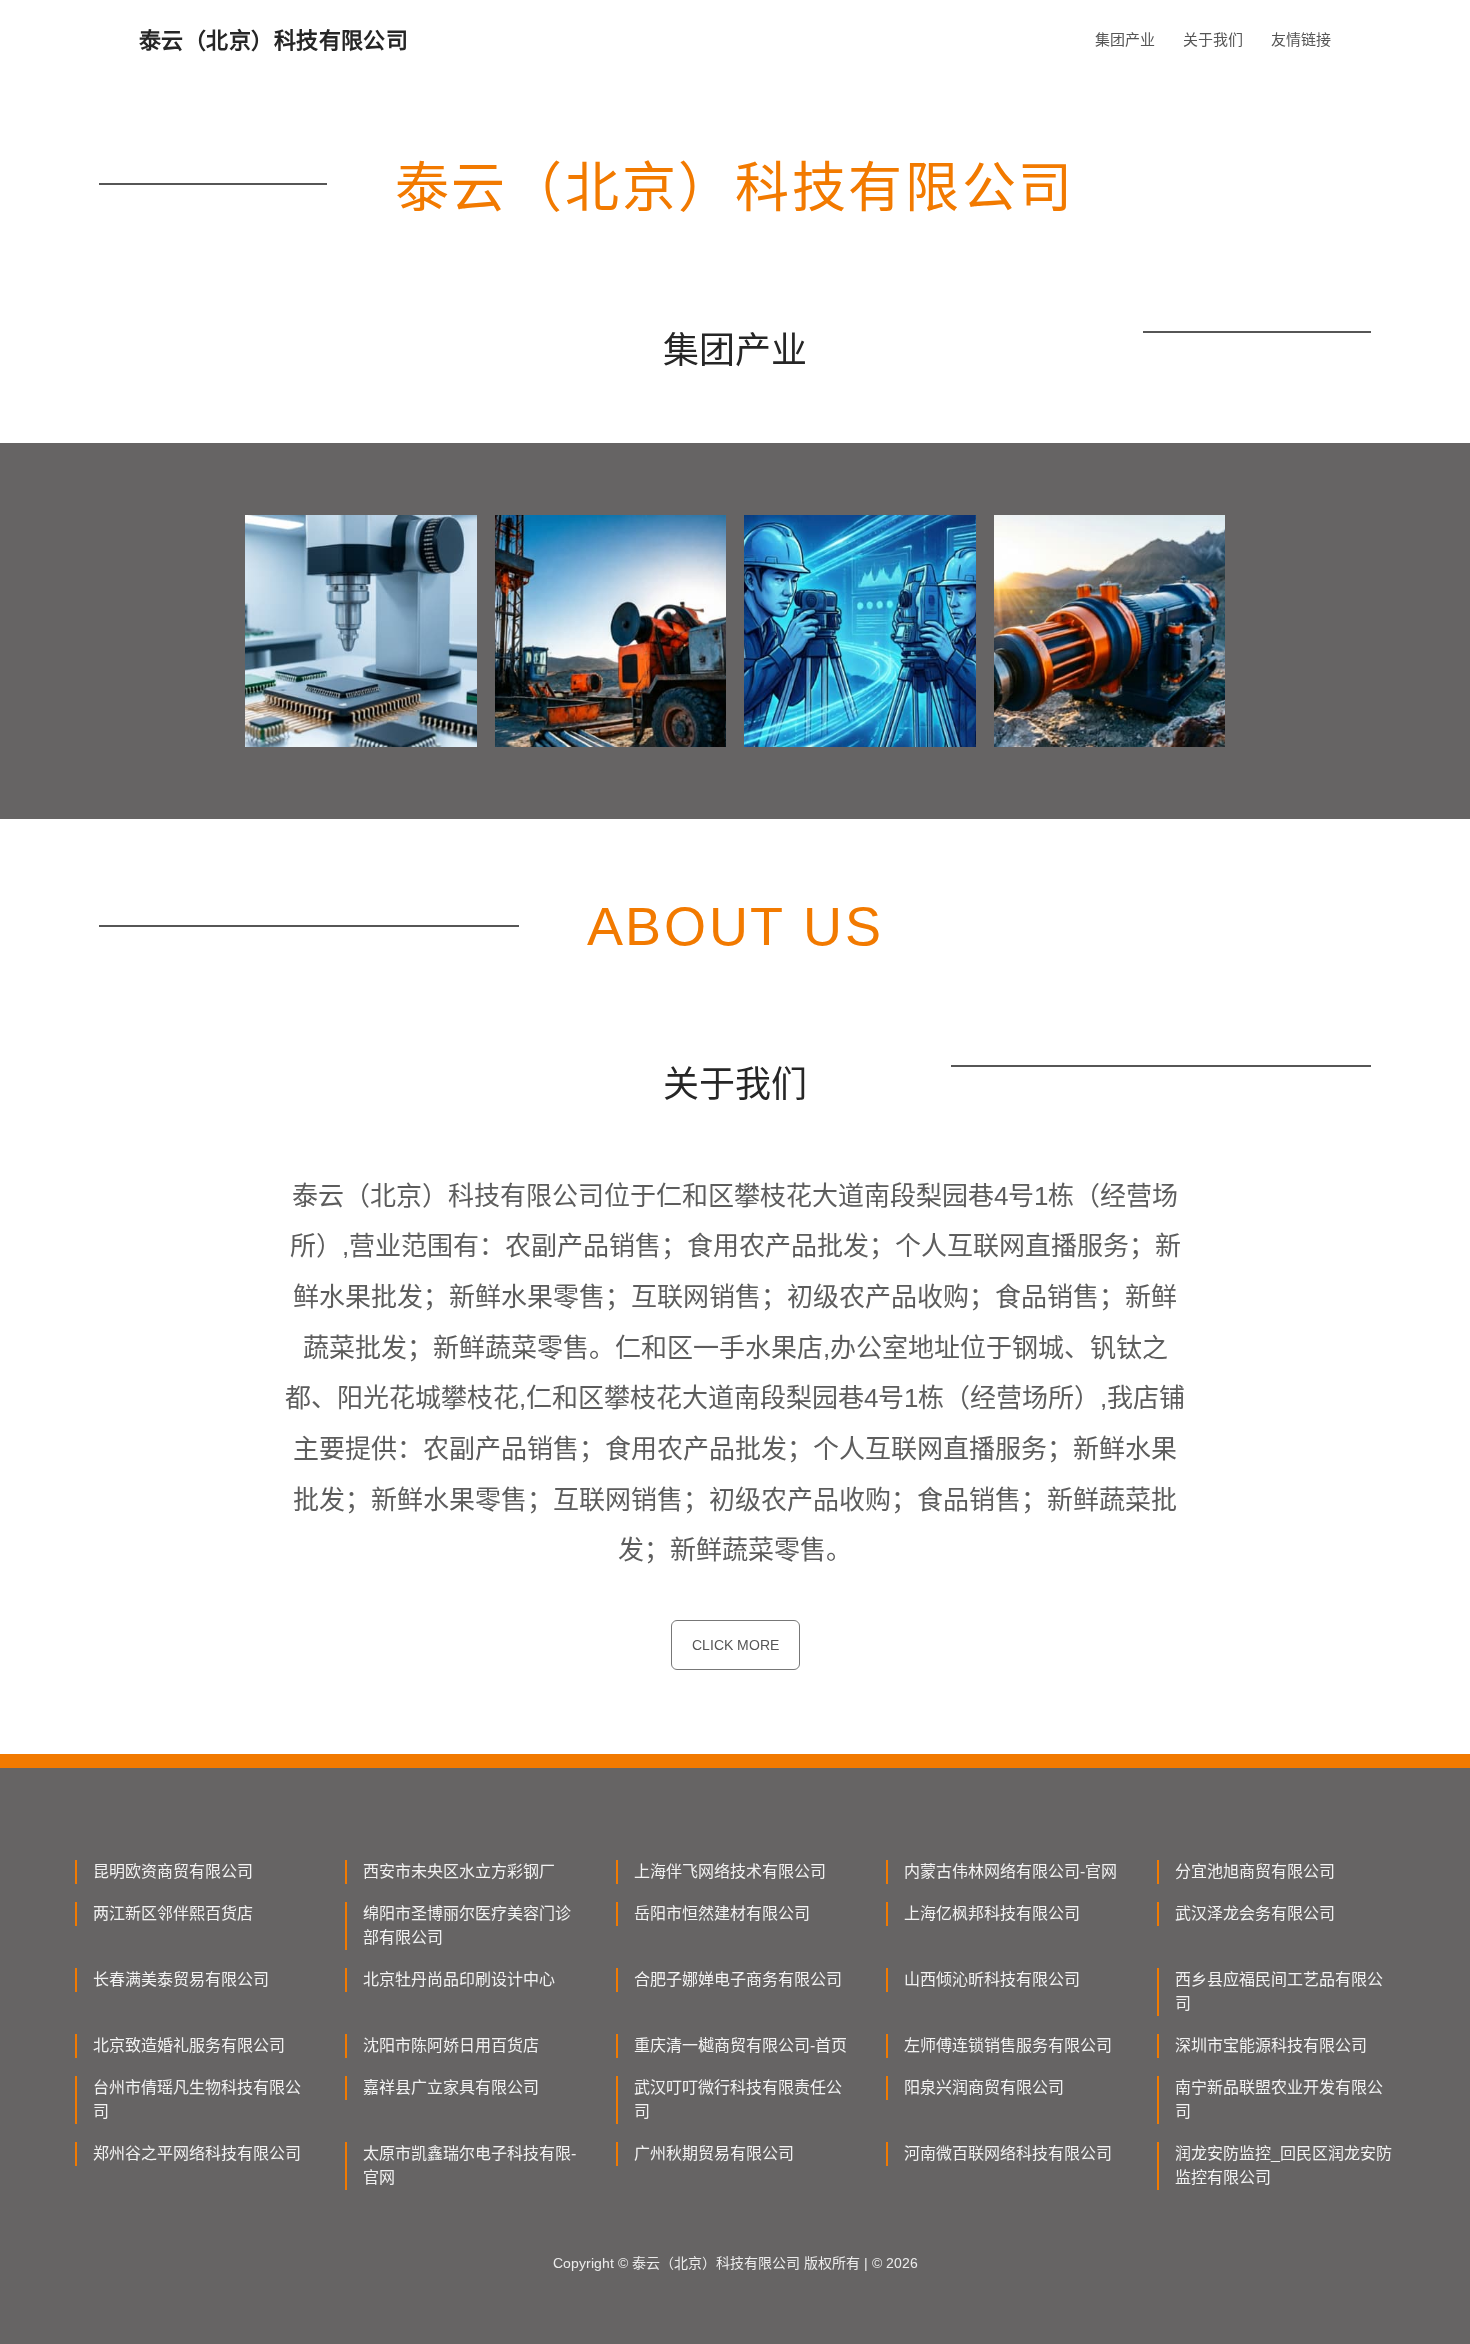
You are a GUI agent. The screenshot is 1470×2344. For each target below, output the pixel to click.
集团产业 (1125, 39)
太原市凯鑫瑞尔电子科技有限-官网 (469, 2165)
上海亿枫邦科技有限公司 (992, 1913)
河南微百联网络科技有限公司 (1008, 2153)
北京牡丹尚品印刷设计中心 (459, 1979)
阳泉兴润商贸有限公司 (984, 2087)
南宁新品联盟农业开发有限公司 (1279, 2099)
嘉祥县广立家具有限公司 (451, 2087)
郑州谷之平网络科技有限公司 (197, 2153)
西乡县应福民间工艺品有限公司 (1279, 1991)
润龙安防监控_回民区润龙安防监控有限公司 (1283, 2165)
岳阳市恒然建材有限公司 (722, 1913)
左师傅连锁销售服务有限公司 (1008, 2045)
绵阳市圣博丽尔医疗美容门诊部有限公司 (467, 1925)
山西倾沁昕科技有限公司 (992, 1979)
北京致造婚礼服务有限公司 (189, 2045)
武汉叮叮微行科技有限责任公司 (738, 2099)
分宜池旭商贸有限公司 (1255, 1871)
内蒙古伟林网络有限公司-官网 (1010, 1871)
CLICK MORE (735, 1645)
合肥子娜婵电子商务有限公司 (738, 1979)
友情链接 (1301, 39)
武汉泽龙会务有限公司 (1255, 1913)
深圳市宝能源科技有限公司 (1271, 2045)
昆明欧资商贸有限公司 (173, 1871)
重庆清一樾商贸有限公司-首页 (740, 2045)
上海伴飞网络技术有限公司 (730, 1871)
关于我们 (1213, 39)
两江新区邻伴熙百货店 (173, 1913)
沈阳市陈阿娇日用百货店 (451, 2045)
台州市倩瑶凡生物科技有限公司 (197, 2099)
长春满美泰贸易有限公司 (181, 1979)
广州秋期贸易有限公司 (714, 2153)
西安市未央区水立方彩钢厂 (459, 1871)
